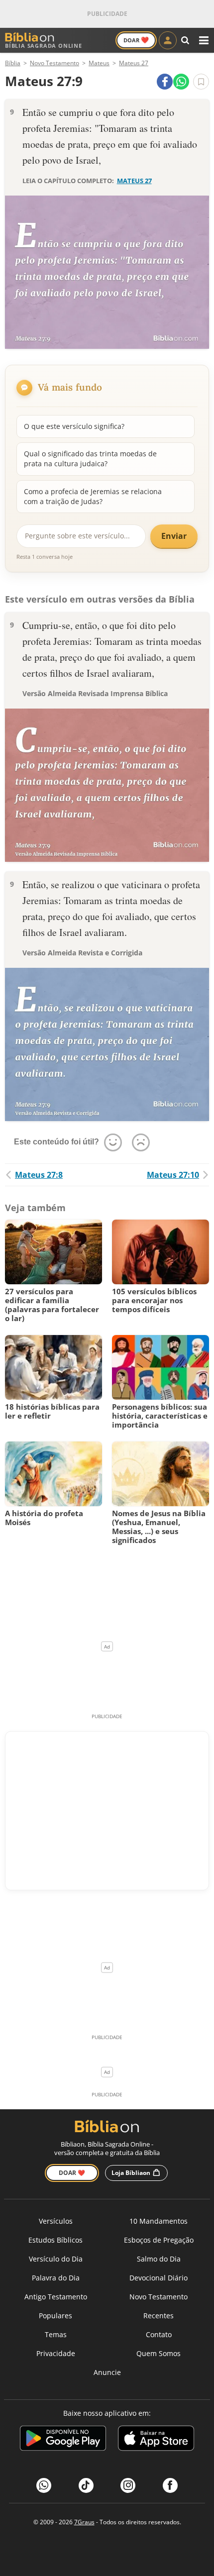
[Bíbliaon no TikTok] (86, 2485)
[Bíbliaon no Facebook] (170, 2485)
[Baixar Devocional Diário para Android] (63, 2440)
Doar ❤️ (72, 2173)
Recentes (159, 2316)
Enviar (174, 536)
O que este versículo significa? (74, 426)
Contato (159, 2334)
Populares (55, 2316)
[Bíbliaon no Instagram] (128, 2485)
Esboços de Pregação (159, 2240)
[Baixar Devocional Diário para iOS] (156, 2440)
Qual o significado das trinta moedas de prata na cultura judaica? (90, 459)
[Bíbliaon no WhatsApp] (44, 2485)
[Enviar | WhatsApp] (181, 82)
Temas (56, 2334)
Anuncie (107, 2372)
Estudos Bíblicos (55, 2240)
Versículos (56, 2221)
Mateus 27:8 (39, 1175)
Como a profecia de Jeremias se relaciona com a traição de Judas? (93, 496)
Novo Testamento (159, 2297)
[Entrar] (168, 40)
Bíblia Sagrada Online (44, 46)
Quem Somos (159, 2353)
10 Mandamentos (159, 2221)
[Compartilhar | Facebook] (165, 82)
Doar (136, 40)
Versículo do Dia (56, 2259)
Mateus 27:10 (173, 1175)
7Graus (84, 2522)
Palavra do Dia (56, 2278)
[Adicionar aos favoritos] (201, 82)
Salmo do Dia (159, 2259)
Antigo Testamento (56, 2297)
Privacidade (56, 2353)
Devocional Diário (159, 2278)
